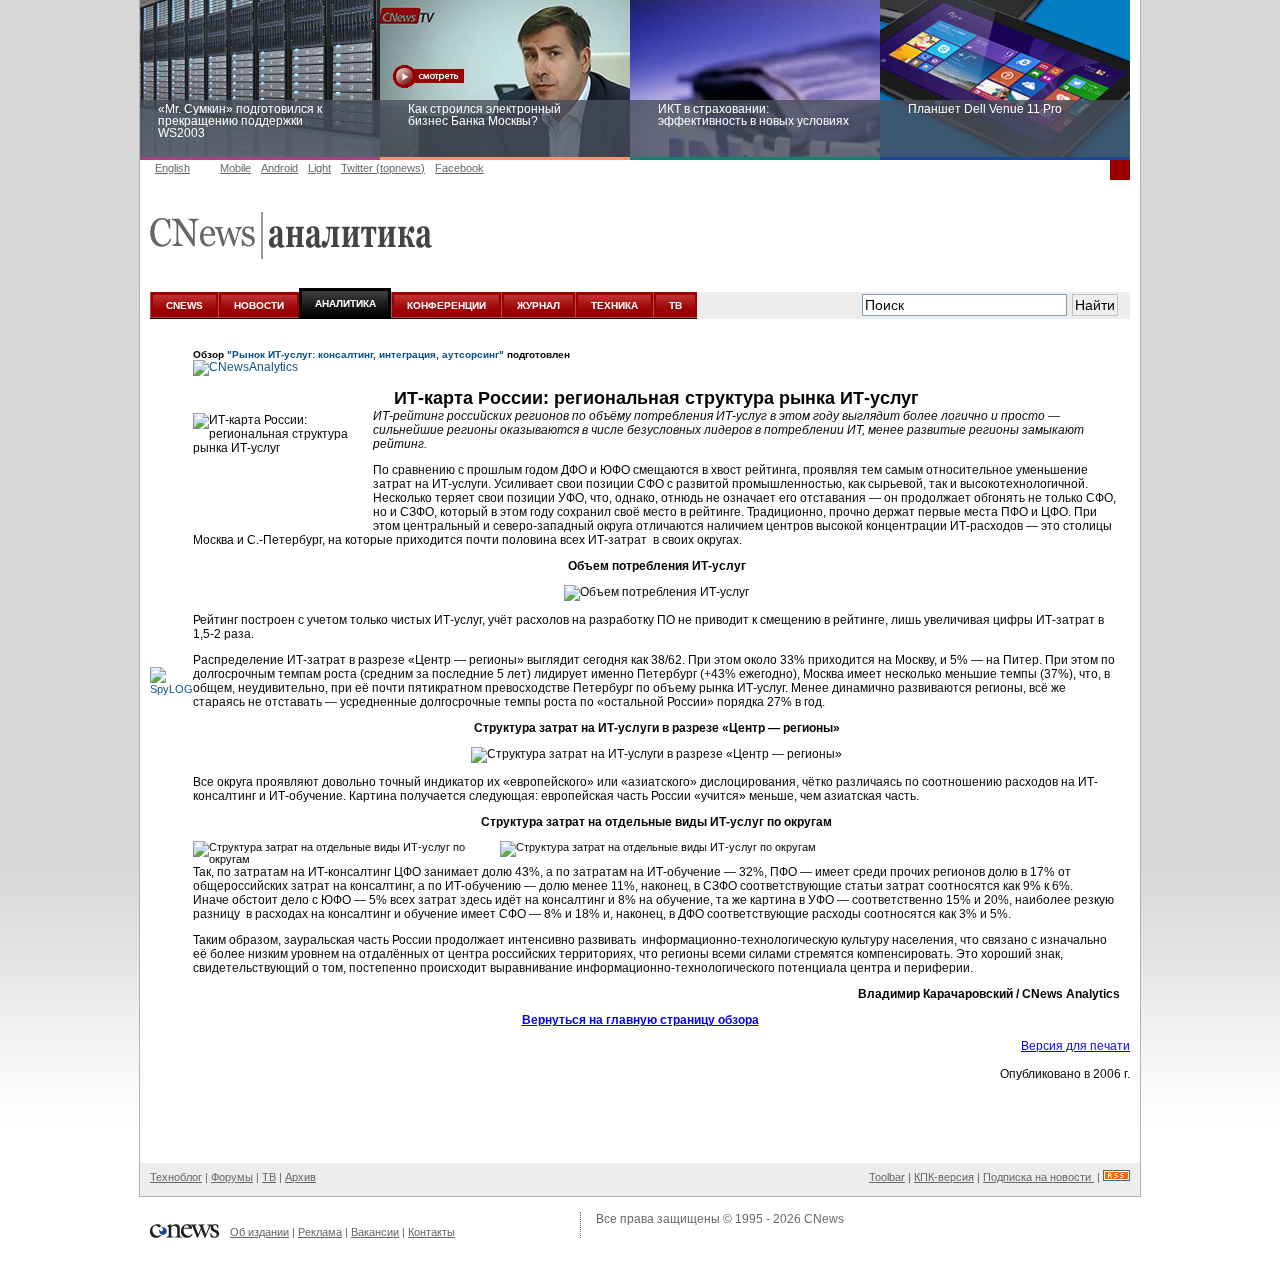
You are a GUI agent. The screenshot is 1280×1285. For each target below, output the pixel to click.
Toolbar (887, 1177)
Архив (300, 1177)
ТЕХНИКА (614, 305)
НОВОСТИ (259, 305)
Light (319, 168)
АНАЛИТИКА (345, 303)
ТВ (675, 305)
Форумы (232, 1177)
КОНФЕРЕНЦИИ (446, 305)
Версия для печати (1075, 1046)
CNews (824, 1219)
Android (279, 168)
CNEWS (184, 305)
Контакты (431, 1232)
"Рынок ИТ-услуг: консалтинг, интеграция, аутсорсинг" (365, 354)
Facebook (459, 168)
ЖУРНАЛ (538, 305)
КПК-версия (944, 1177)
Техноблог (176, 1177)
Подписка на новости (1038, 1177)
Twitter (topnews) (383, 168)
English (172, 168)
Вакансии (375, 1232)
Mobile (235, 168)
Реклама (320, 1232)
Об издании (259, 1232)
